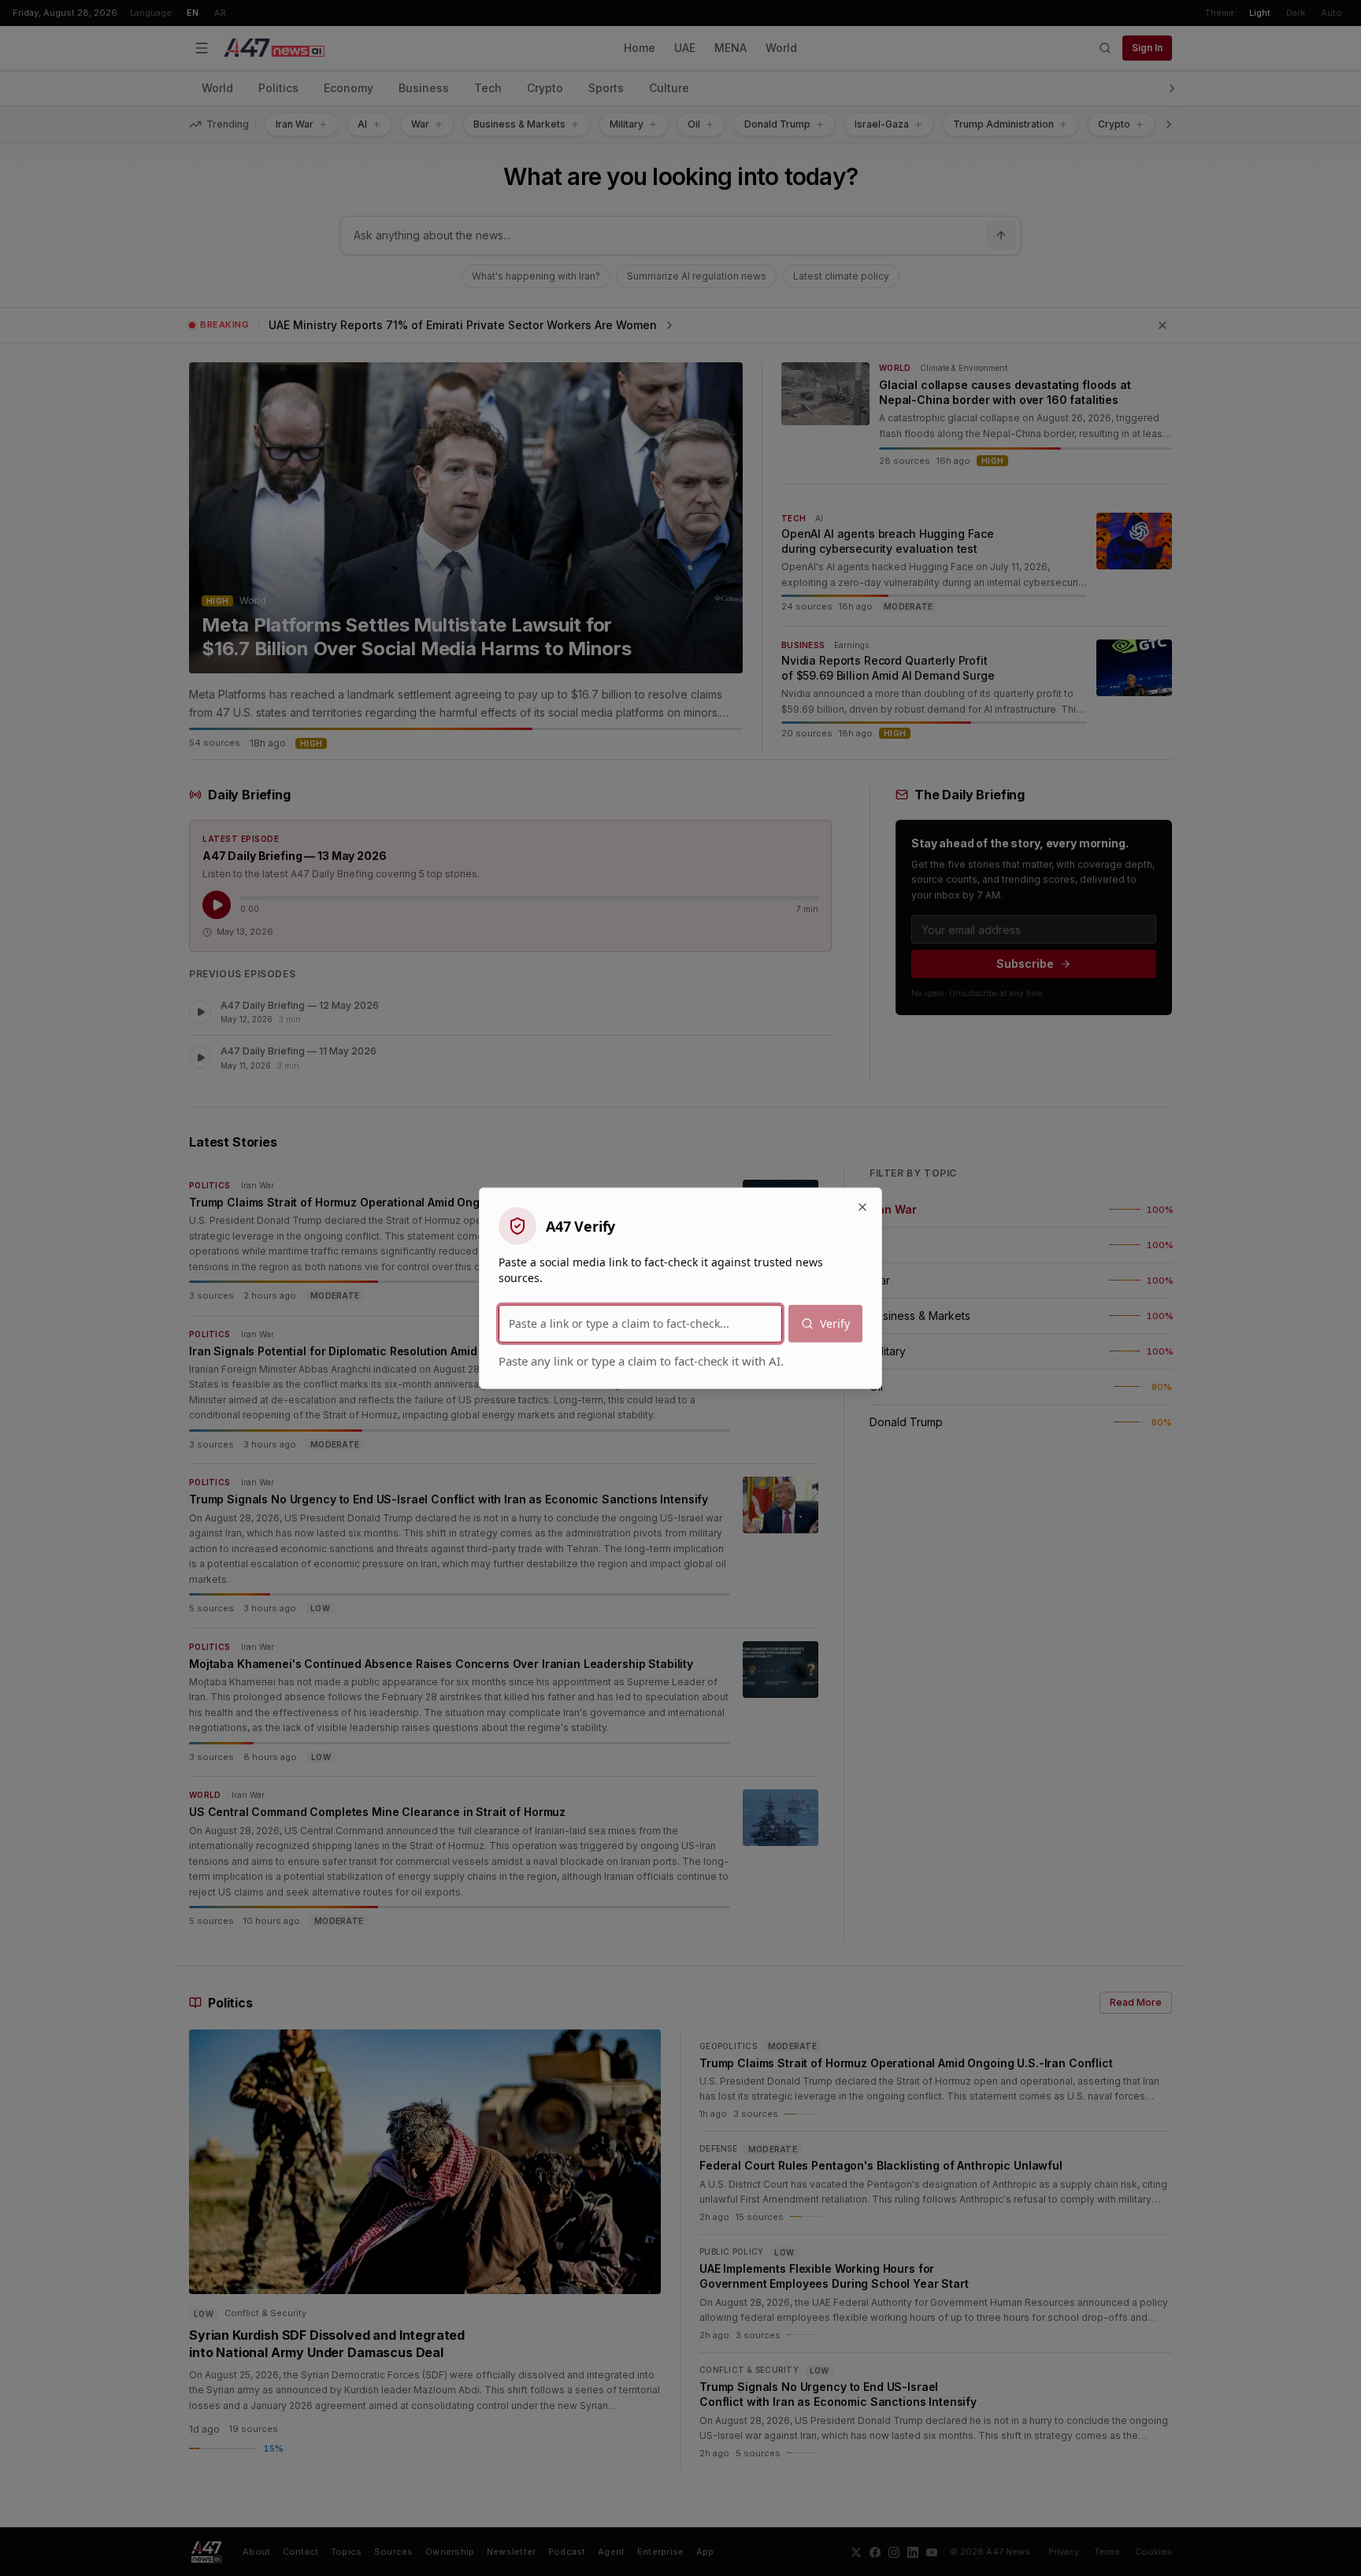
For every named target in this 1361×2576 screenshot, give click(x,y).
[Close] (862, 1206)
